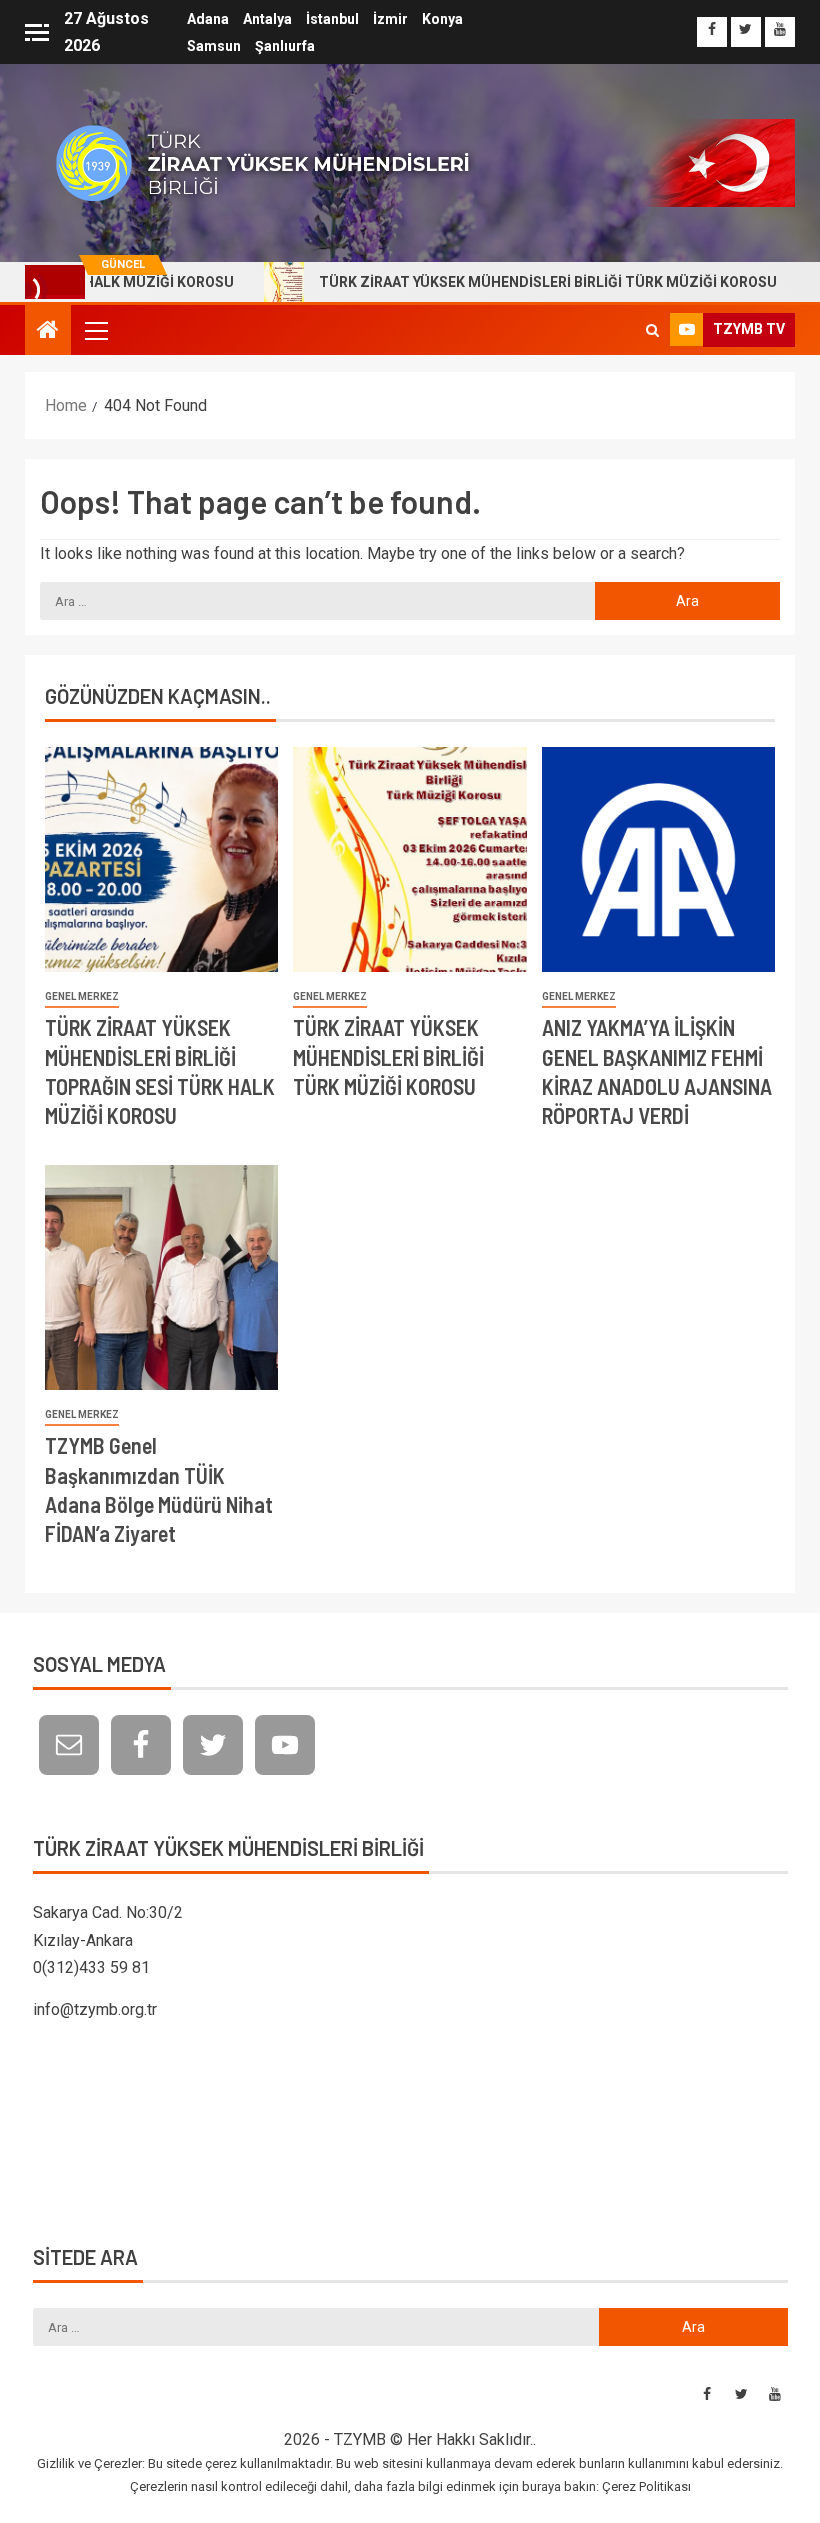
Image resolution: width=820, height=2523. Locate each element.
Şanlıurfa (285, 46)
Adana (208, 19)
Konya (442, 19)
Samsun (214, 46)
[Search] (652, 330)
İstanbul (332, 19)
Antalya (267, 19)
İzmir (390, 19)
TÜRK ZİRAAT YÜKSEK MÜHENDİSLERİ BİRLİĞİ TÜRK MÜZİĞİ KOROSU (496, 282)
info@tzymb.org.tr (95, 2009)
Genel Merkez (82, 996)
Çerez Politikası (646, 2486)
